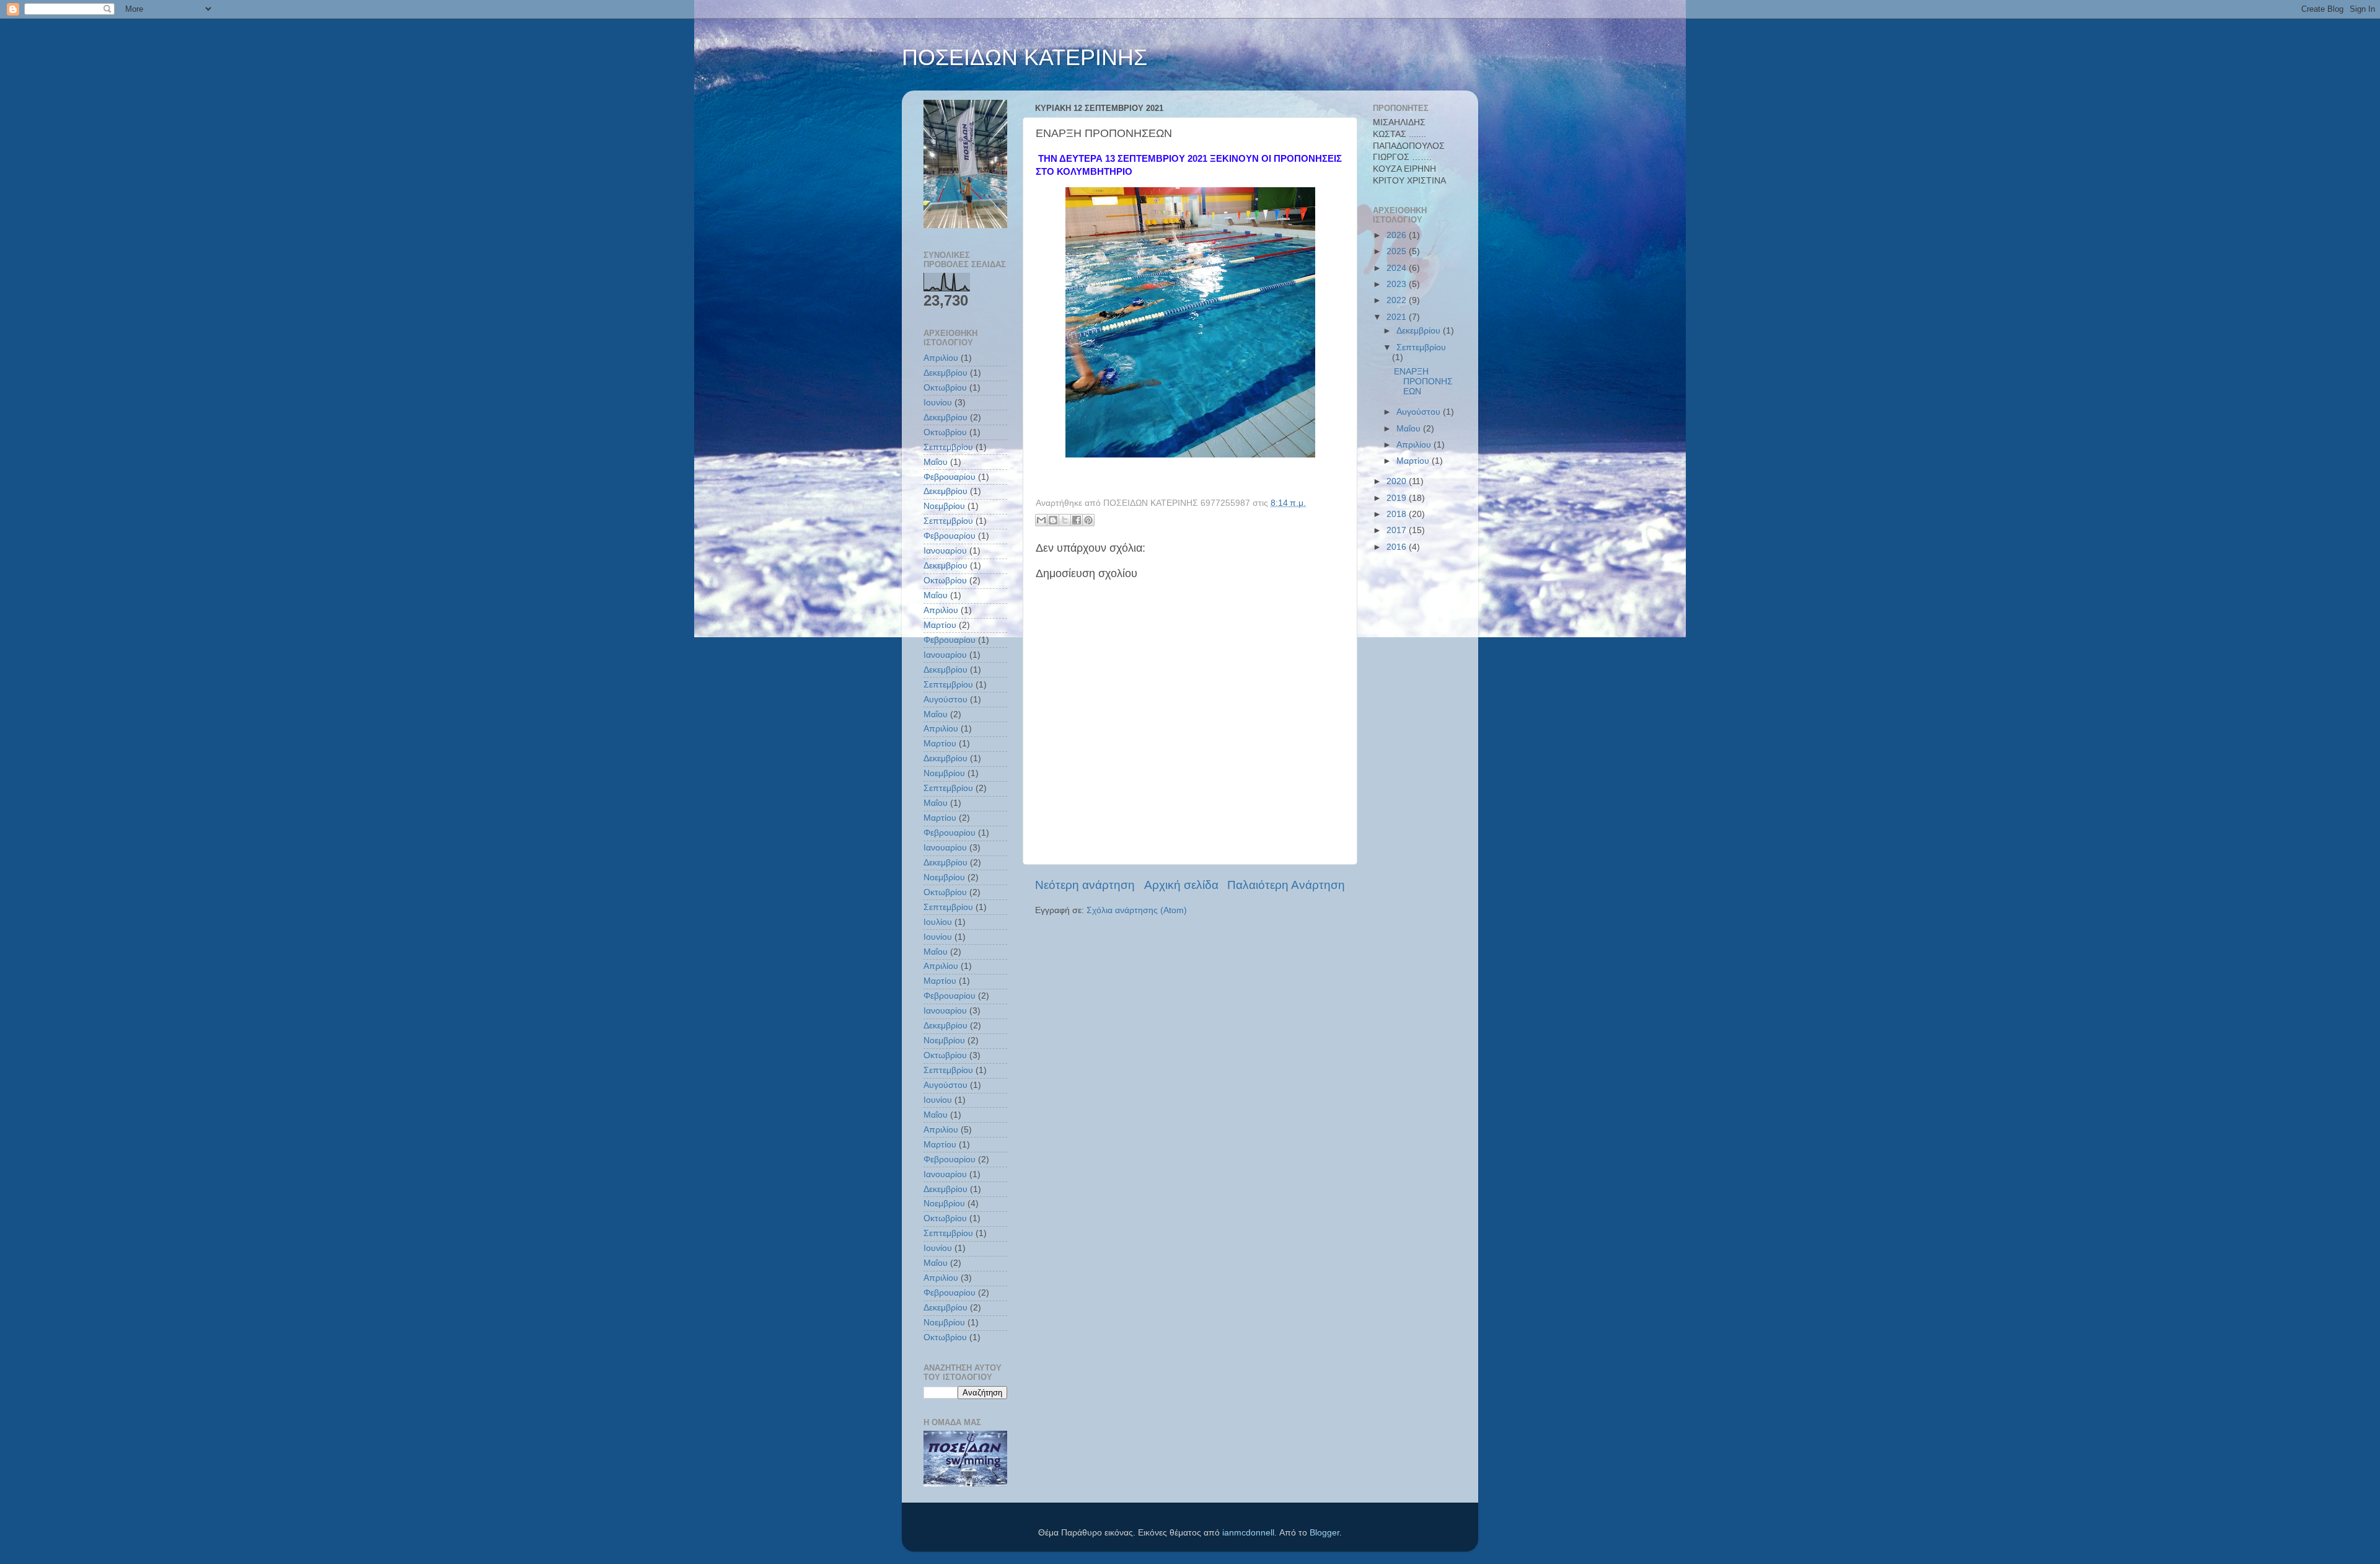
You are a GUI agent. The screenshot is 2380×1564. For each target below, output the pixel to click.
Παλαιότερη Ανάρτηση (1286, 885)
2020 (1398, 481)
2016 (1398, 547)
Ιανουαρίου (945, 551)
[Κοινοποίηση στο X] (1065, 520)
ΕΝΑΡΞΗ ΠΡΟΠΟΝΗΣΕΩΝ (1423, 382)
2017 (1398, 530)
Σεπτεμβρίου (948, 447)
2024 (1398, 268)
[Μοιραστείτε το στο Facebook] (1077, 520)
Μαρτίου (940, 625)
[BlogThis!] (1053, 520)
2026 (1398, 235)
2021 (1398, 317)
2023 (1398, 284)
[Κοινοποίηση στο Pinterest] (1088, 520)
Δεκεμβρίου (945, 373)
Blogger (1324, 1533)
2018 (1398, 514)
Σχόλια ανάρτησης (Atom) (1137, 910)
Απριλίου (941, 358)
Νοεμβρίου (944, 506)
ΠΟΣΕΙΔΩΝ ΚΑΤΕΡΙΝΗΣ (1025, 57)
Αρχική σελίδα (1181, 885)
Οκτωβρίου (945, 388)
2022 (1398, 300)
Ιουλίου (938, 922)
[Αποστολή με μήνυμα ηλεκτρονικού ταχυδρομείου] (1041, 520)
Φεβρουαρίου (950, 477)
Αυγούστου (945, 700)
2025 (1398, 251)
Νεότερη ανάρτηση (1085, 885)
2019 (1398, 498)
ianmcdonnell (1248, 1533)
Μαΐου (936, 462)
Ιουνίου (938, 403)
